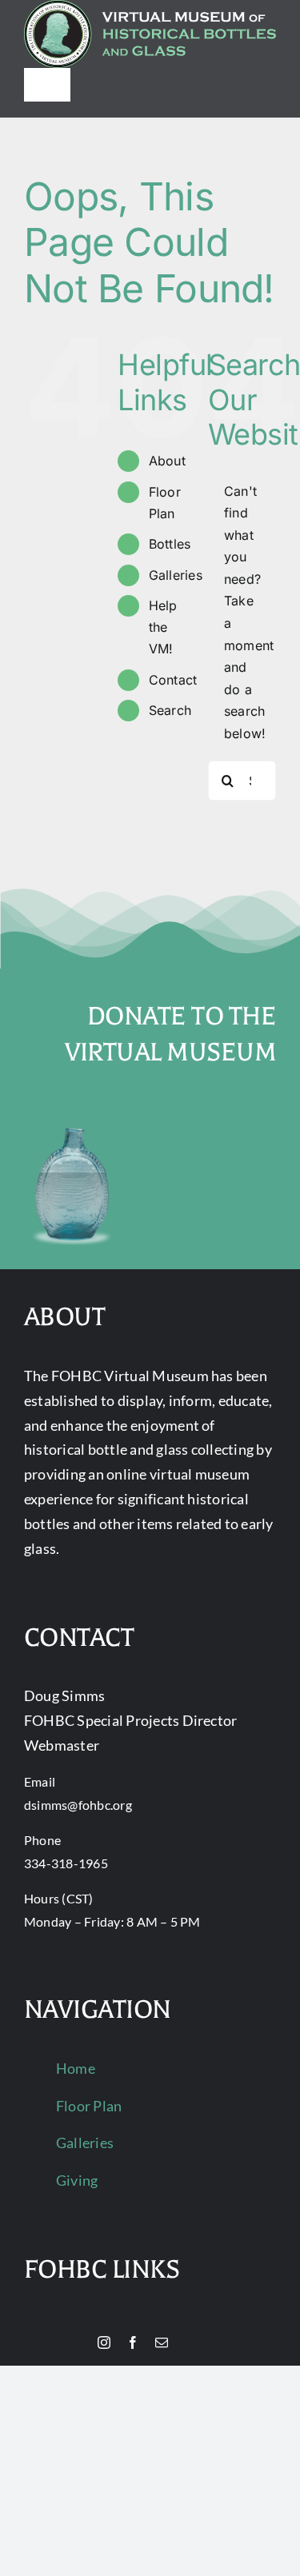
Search (170, 710)
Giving (77, 2180)
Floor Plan (89, 2106)
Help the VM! (163, 627)
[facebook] (133, 2342)
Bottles (170, 544)
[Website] (77, 2343)
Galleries (176, 575)
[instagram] (104, 2342)
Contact (173, 680)
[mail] (162, 2342)
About (167, 461)
